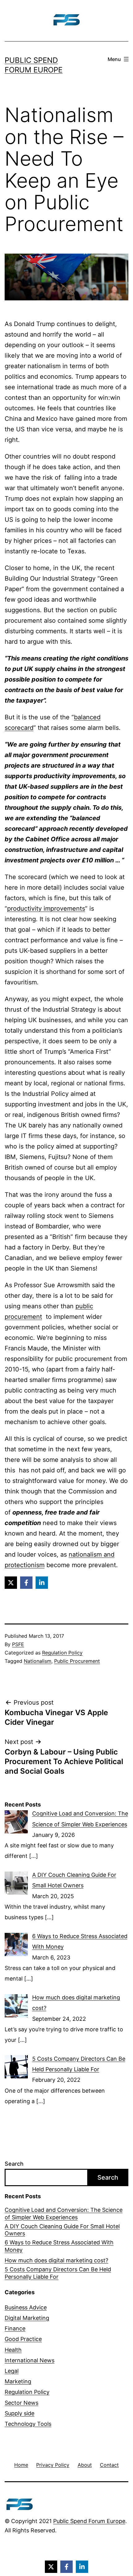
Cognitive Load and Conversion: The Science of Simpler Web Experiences (64, 2213)
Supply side (19, 2413)
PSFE (18, 1644)
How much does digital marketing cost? (56, 2260)
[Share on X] (11, 1583)
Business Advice (26, 2307)
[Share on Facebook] (26, 1583)
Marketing (18, 2381)
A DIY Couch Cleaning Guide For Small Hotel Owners (62, 2230)
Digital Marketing (27, 2318)
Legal (12, 2371)
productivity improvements (46, 909)
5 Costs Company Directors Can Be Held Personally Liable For (58, 2273)
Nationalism (38, 1661)
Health (13, 2350)
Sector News (21, 2403)
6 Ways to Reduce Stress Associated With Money (59, 2246)
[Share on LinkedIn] (42, 1583)
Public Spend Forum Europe (89, 2521)
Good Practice (23, 2339)
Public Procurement (77, 1661)
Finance (15, 2328)
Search (14, 2164)
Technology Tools (28, 2424)
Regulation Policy (62, 1653)
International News (30, 2360)
